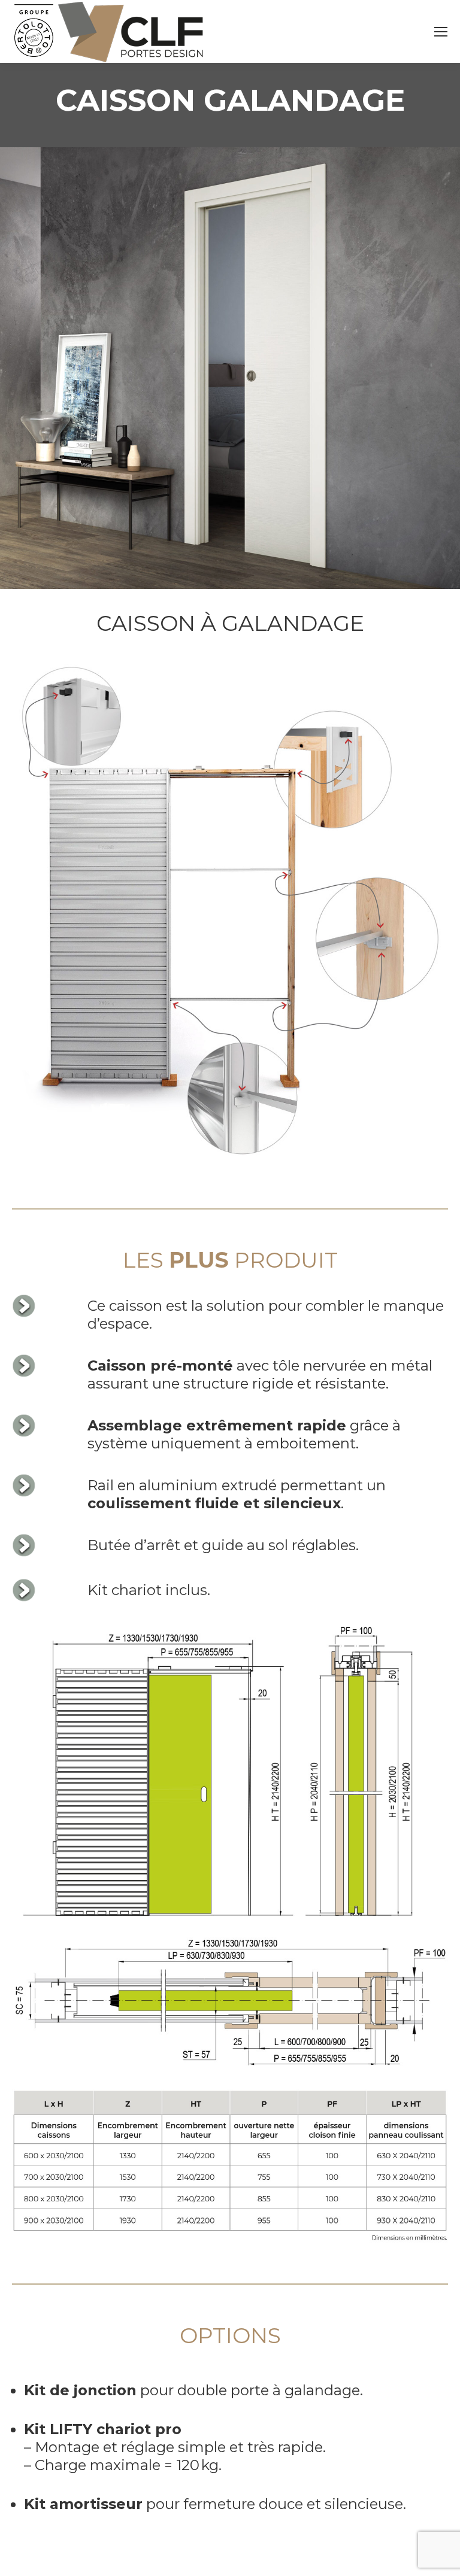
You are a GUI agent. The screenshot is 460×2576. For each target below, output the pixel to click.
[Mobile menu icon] (441, 32)
